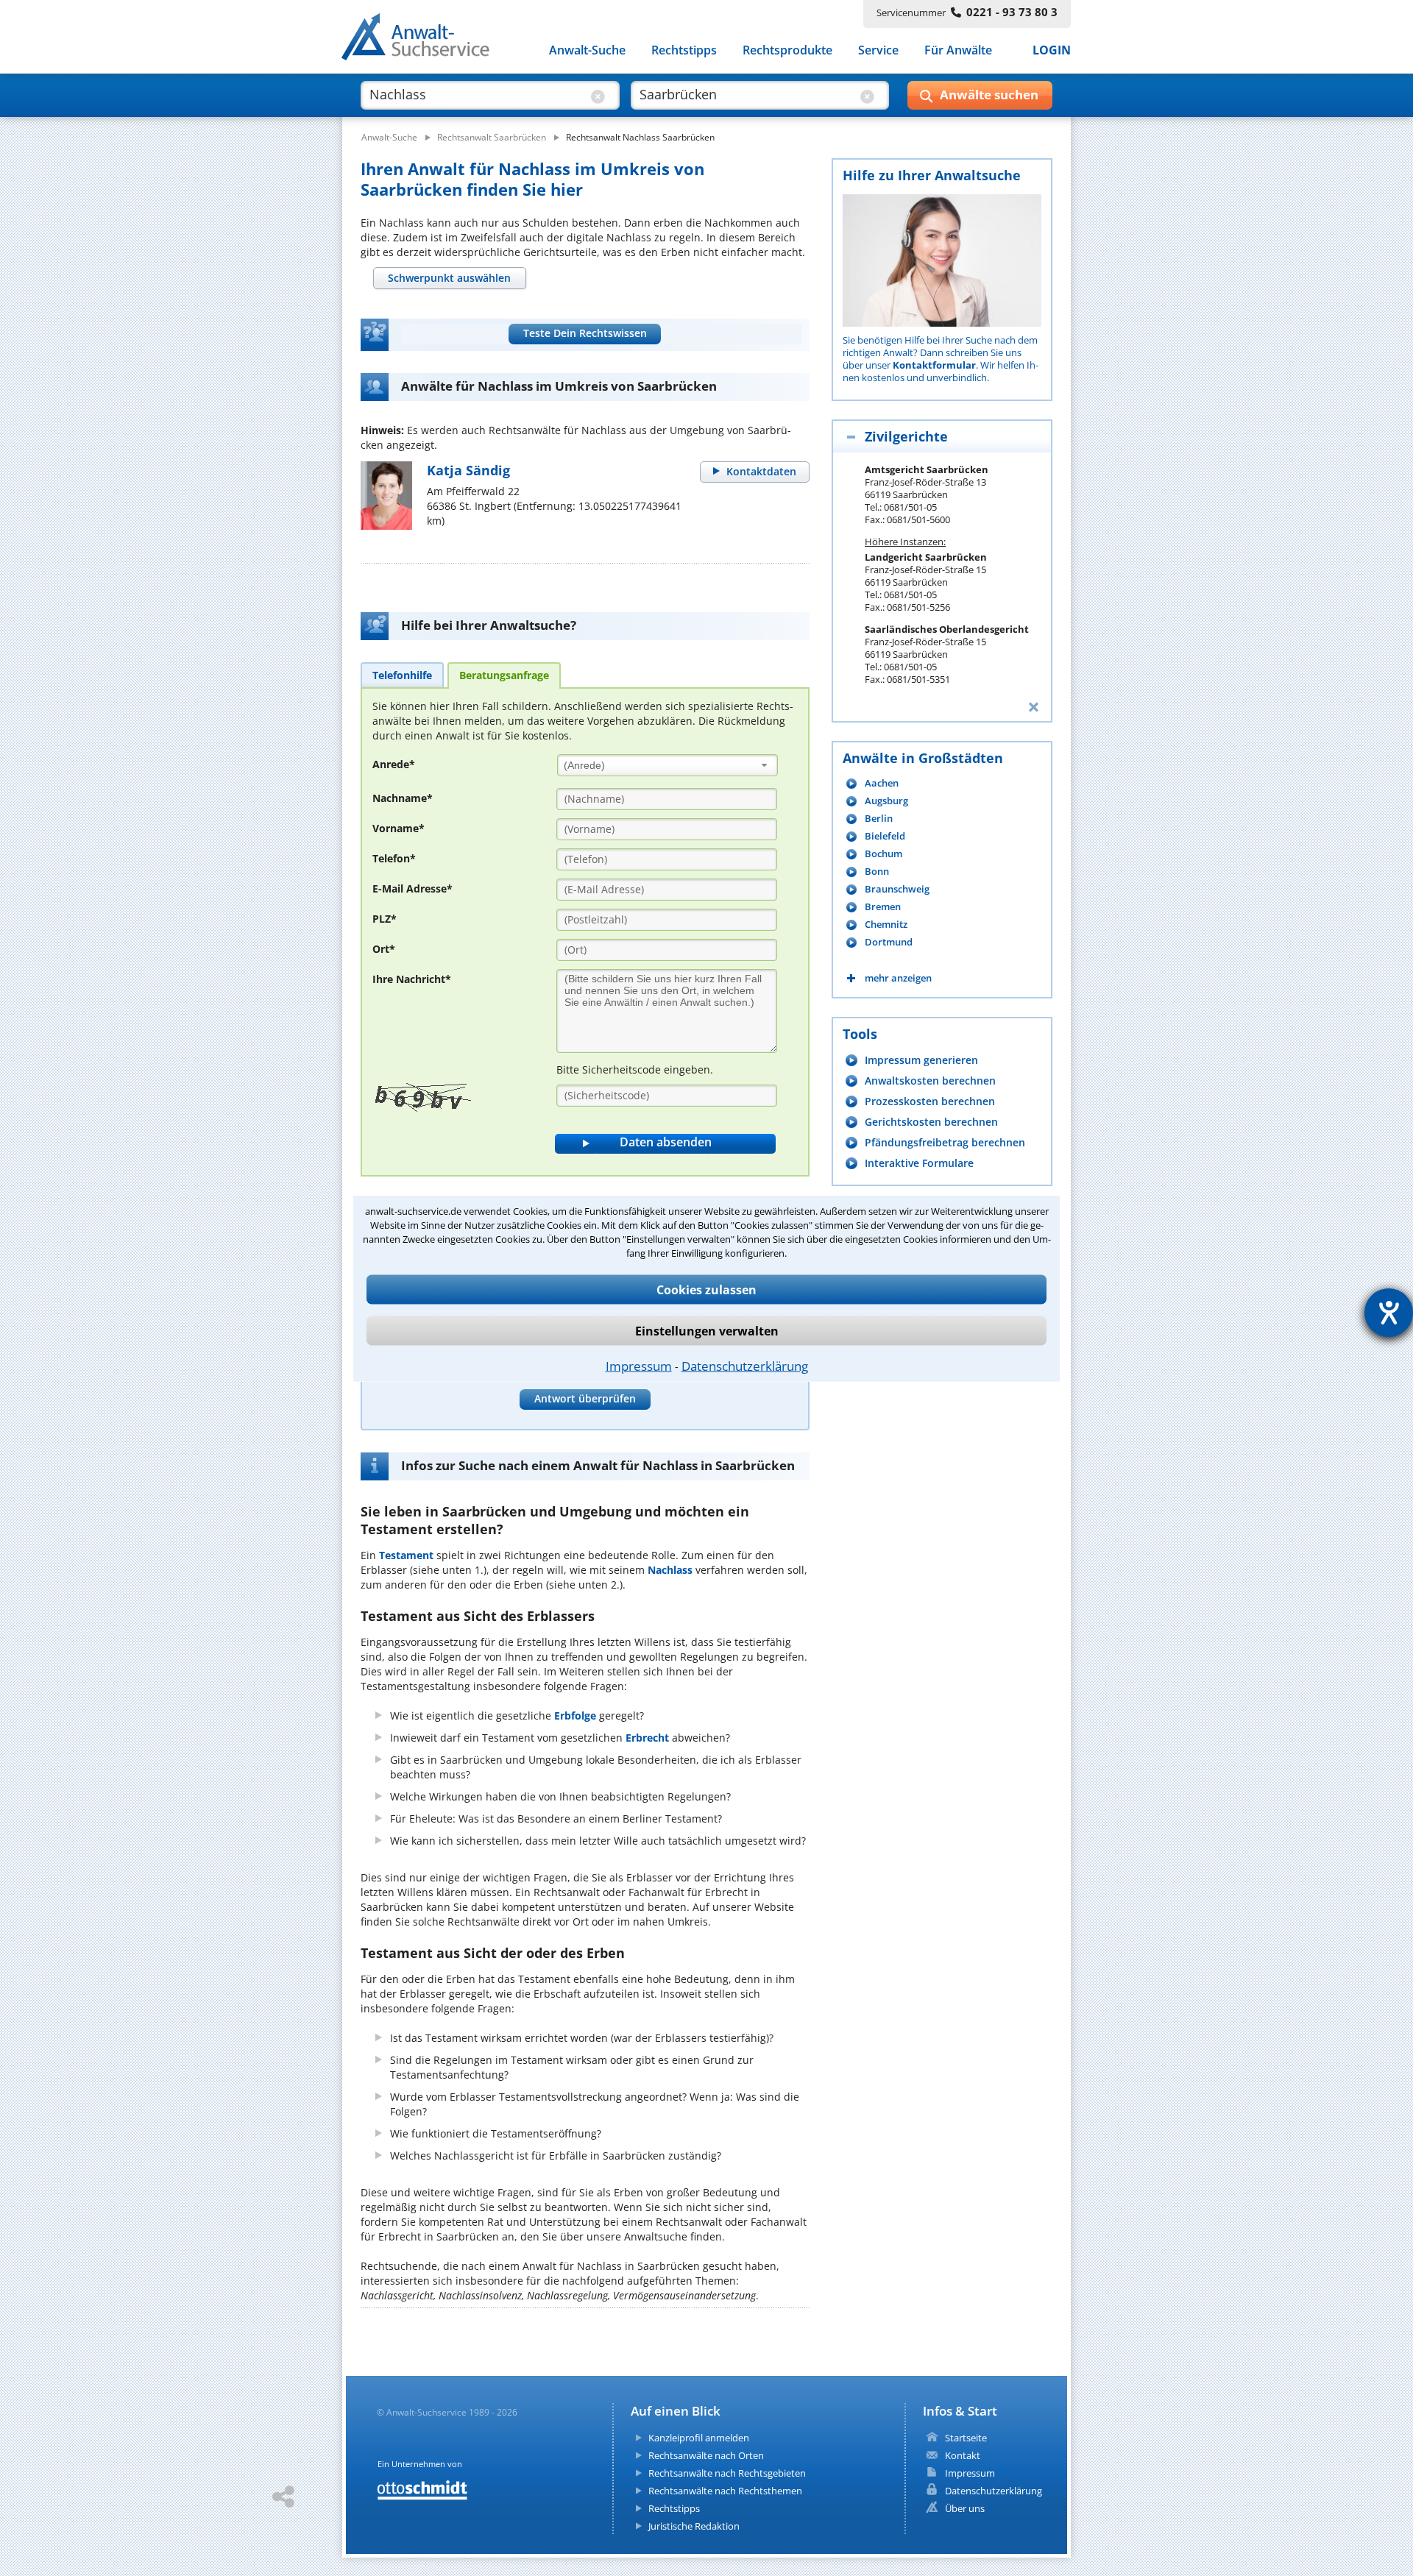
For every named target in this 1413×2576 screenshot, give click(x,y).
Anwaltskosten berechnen (930, 1081)
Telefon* (394, 858)
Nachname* (403, 798)
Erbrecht (647, 1738)
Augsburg (886, 801)
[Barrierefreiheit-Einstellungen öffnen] (1389, 1313)
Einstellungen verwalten (707, 1330)
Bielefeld (885, 836)
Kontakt (963, 2455)
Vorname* (399, 828)
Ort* (384, 949)
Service (878, 50)
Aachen (882, 783)
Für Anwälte (958, 50)
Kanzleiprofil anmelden (699, 2438)
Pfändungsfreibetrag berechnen (945, 1142)
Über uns (965, 2508)
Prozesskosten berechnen (930, 1101)
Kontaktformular (934, 365)
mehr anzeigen (898, 978)
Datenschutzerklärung (745, 1365)
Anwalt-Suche (587, 50)
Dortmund (889, 942)
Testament (406, 1555)
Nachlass (670, 1570)
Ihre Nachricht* (412, 979)
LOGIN (1052, 50)
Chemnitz (886, 925)
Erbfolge (575, 1715)
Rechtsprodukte (787, 50)
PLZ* (385, 919)
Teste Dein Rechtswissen (585, 333)
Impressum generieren (921, 1060)
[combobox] (667, 765)
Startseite (966, 2438)
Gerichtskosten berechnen (931, 1122)
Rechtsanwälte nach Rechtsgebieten (727, 2473)
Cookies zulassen (706, 1289)
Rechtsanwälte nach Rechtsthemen (725, 2491)
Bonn (877, 872)
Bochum (883, 854)
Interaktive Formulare (919, 1163)
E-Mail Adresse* (412, 888)
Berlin (879, 819)
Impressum (639, 1365)
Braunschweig (897, 889)
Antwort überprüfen (585, 1398)
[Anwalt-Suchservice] (424, 40)
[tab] (450, 278)
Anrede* (394, 764)
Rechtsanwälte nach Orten (706, 2455)
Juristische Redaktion (694, 2526)
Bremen (883, 907)
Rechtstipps (684, 50)
